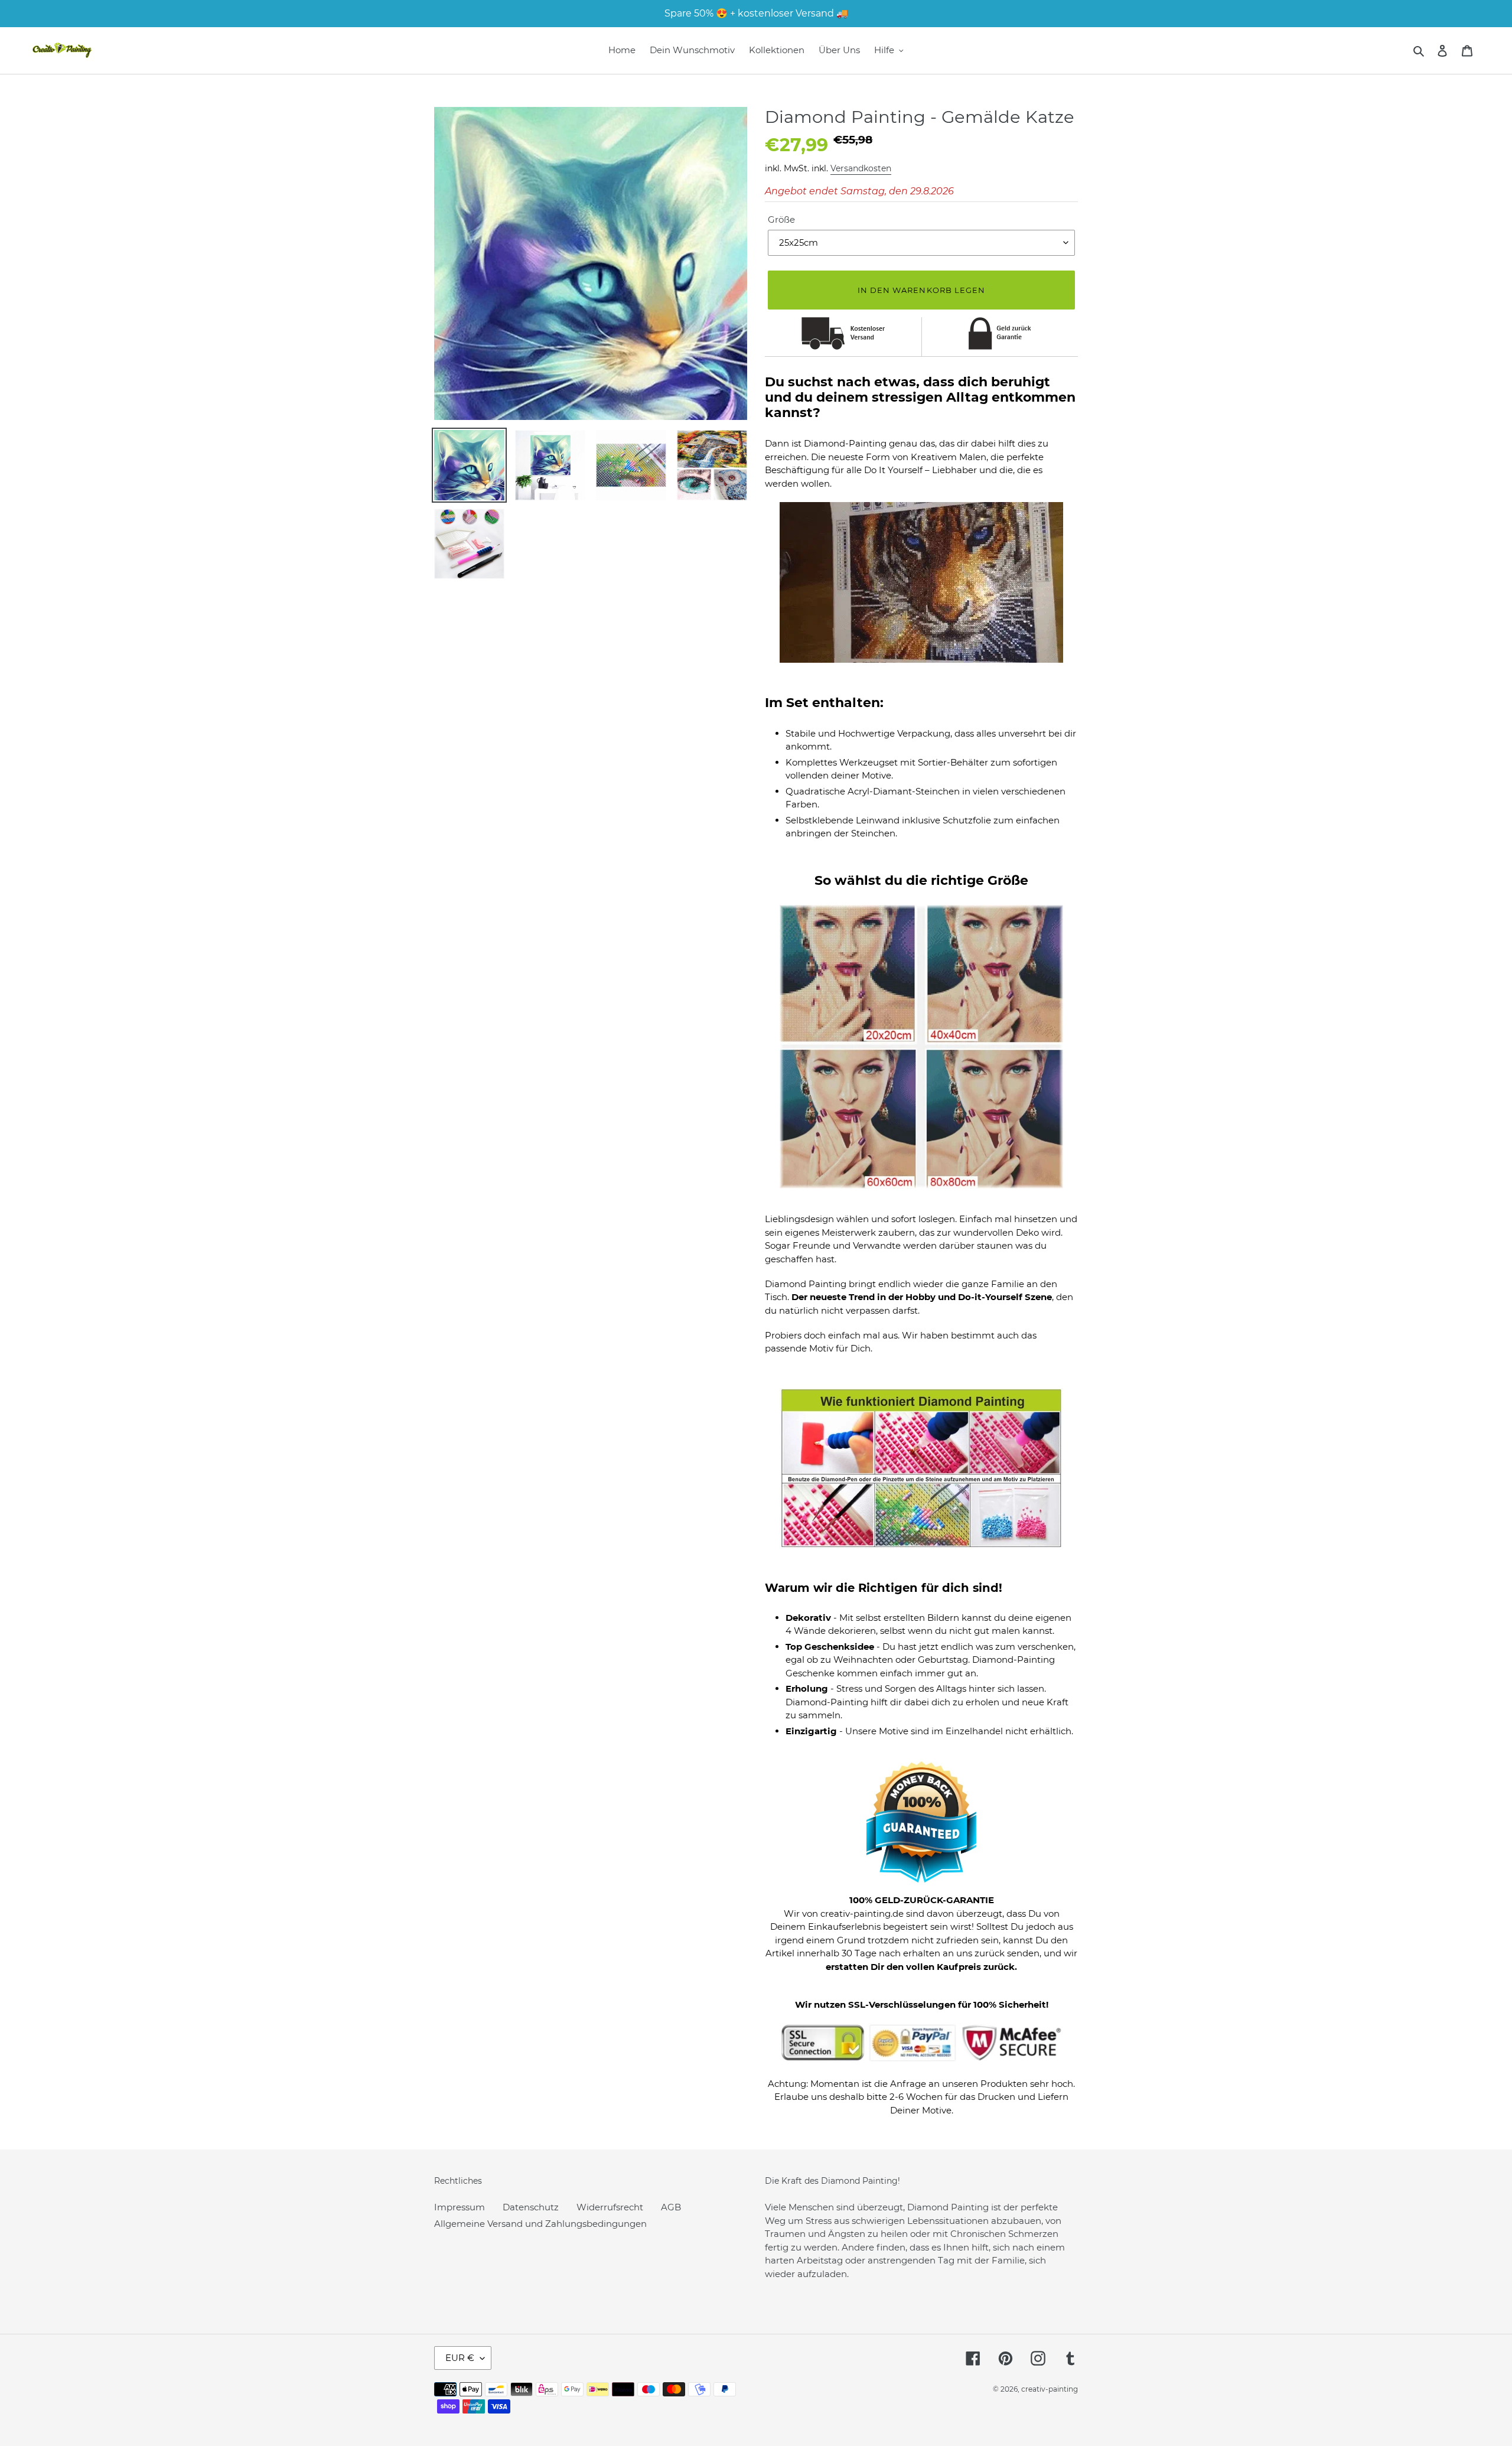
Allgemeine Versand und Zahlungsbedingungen (540, 2224)
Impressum (460, 2207)
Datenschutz (531, 2207)
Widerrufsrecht (610, 2207)
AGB (671, 2207)
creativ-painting (1050, 2389)
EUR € (460, 2358)
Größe (781, 219)
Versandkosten (861, 168)
